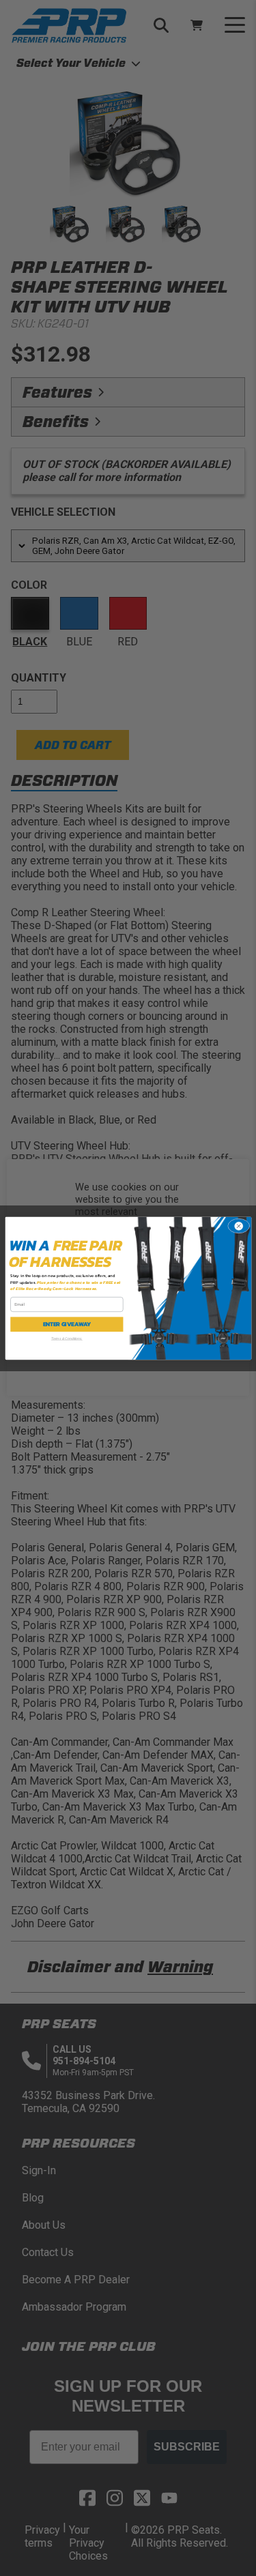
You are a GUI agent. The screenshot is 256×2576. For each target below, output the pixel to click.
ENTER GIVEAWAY (67, 1324)
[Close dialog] (239, 1226)
